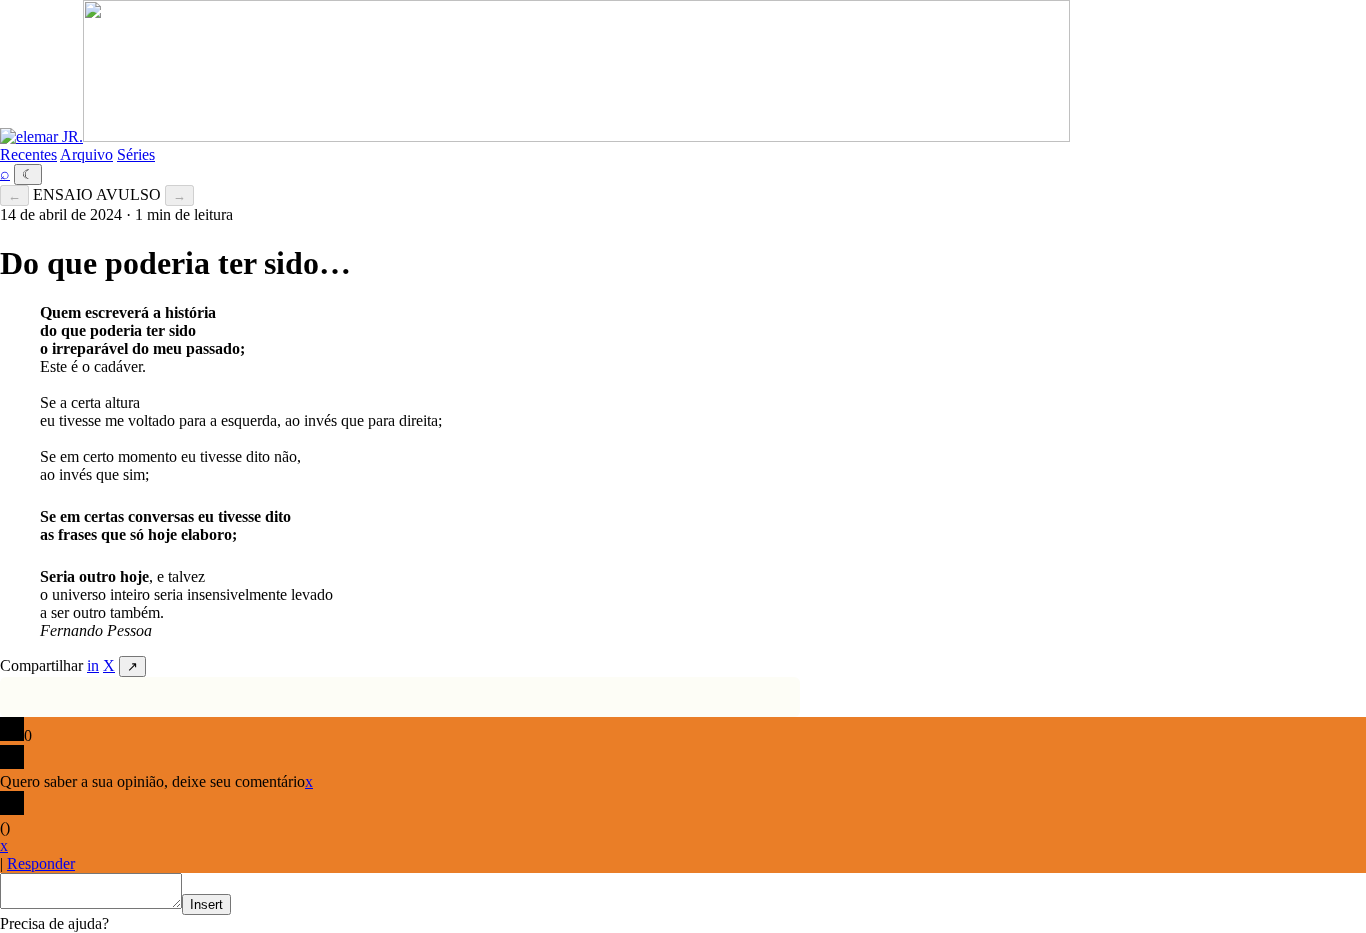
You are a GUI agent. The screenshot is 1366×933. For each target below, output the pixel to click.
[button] (54, 923)
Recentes (28, 154)
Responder (41, 863)
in (93, 665)
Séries (136, 154)
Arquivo (86, 154)
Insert (206, 904)
